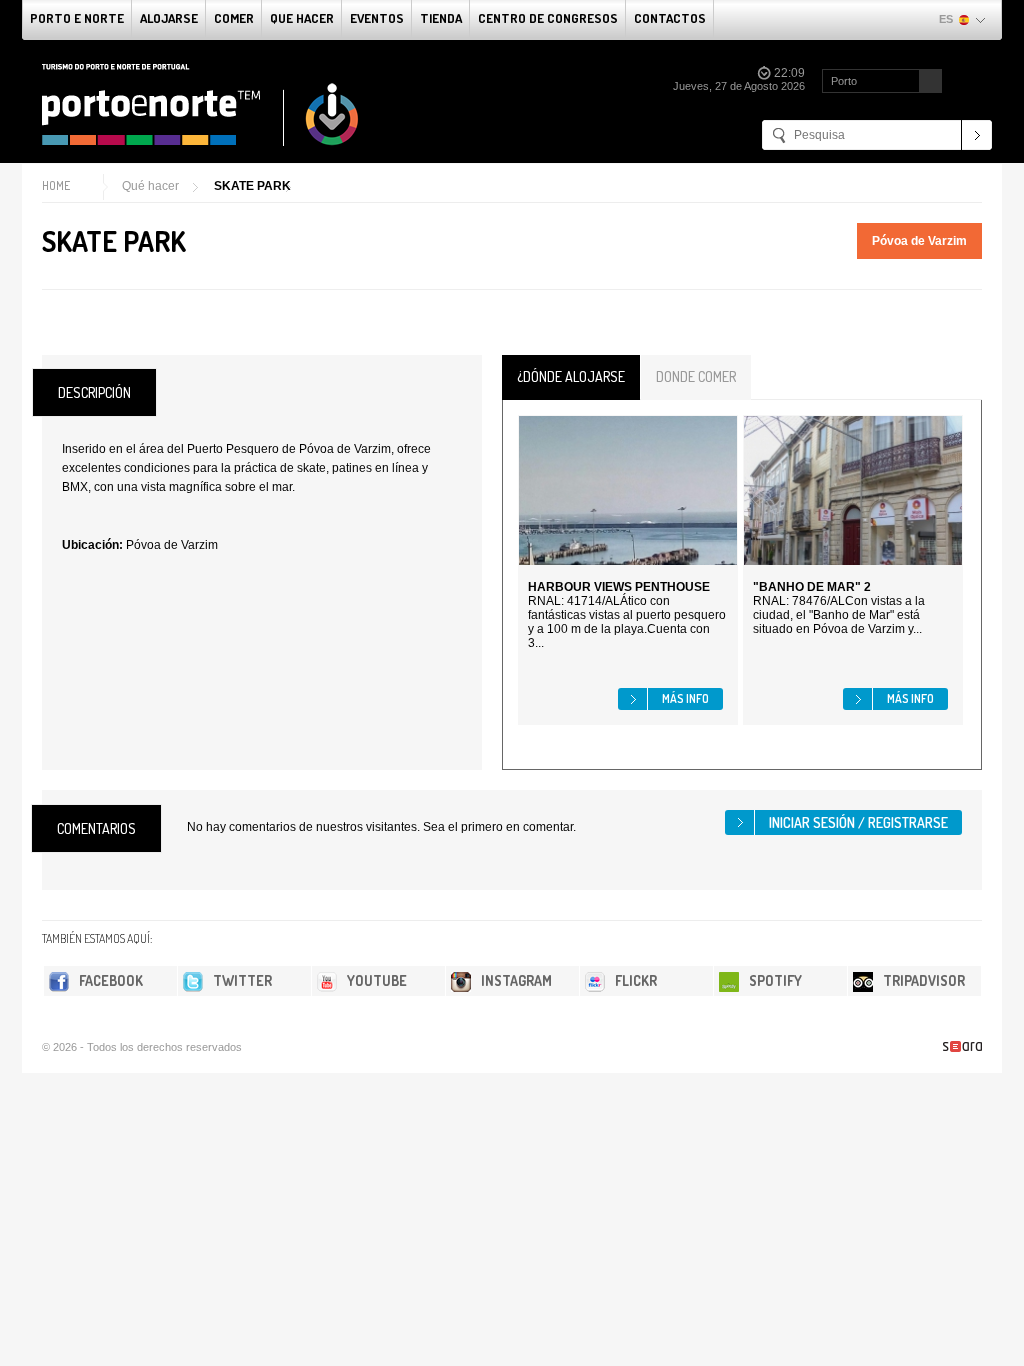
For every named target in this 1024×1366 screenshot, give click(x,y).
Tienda (441, 18)
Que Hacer (302, 18)
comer (234, 18)
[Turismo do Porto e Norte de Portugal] (201, 105)
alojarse (169, 18)
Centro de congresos (548, 18)
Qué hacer (150, 186)
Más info (685, 698)
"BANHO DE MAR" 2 (812, 587)
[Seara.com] (962, 1046)
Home (56, 185)
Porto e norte (77, 18)
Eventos (377, 18)
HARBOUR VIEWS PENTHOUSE (619, 587)
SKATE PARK (252, 186)
